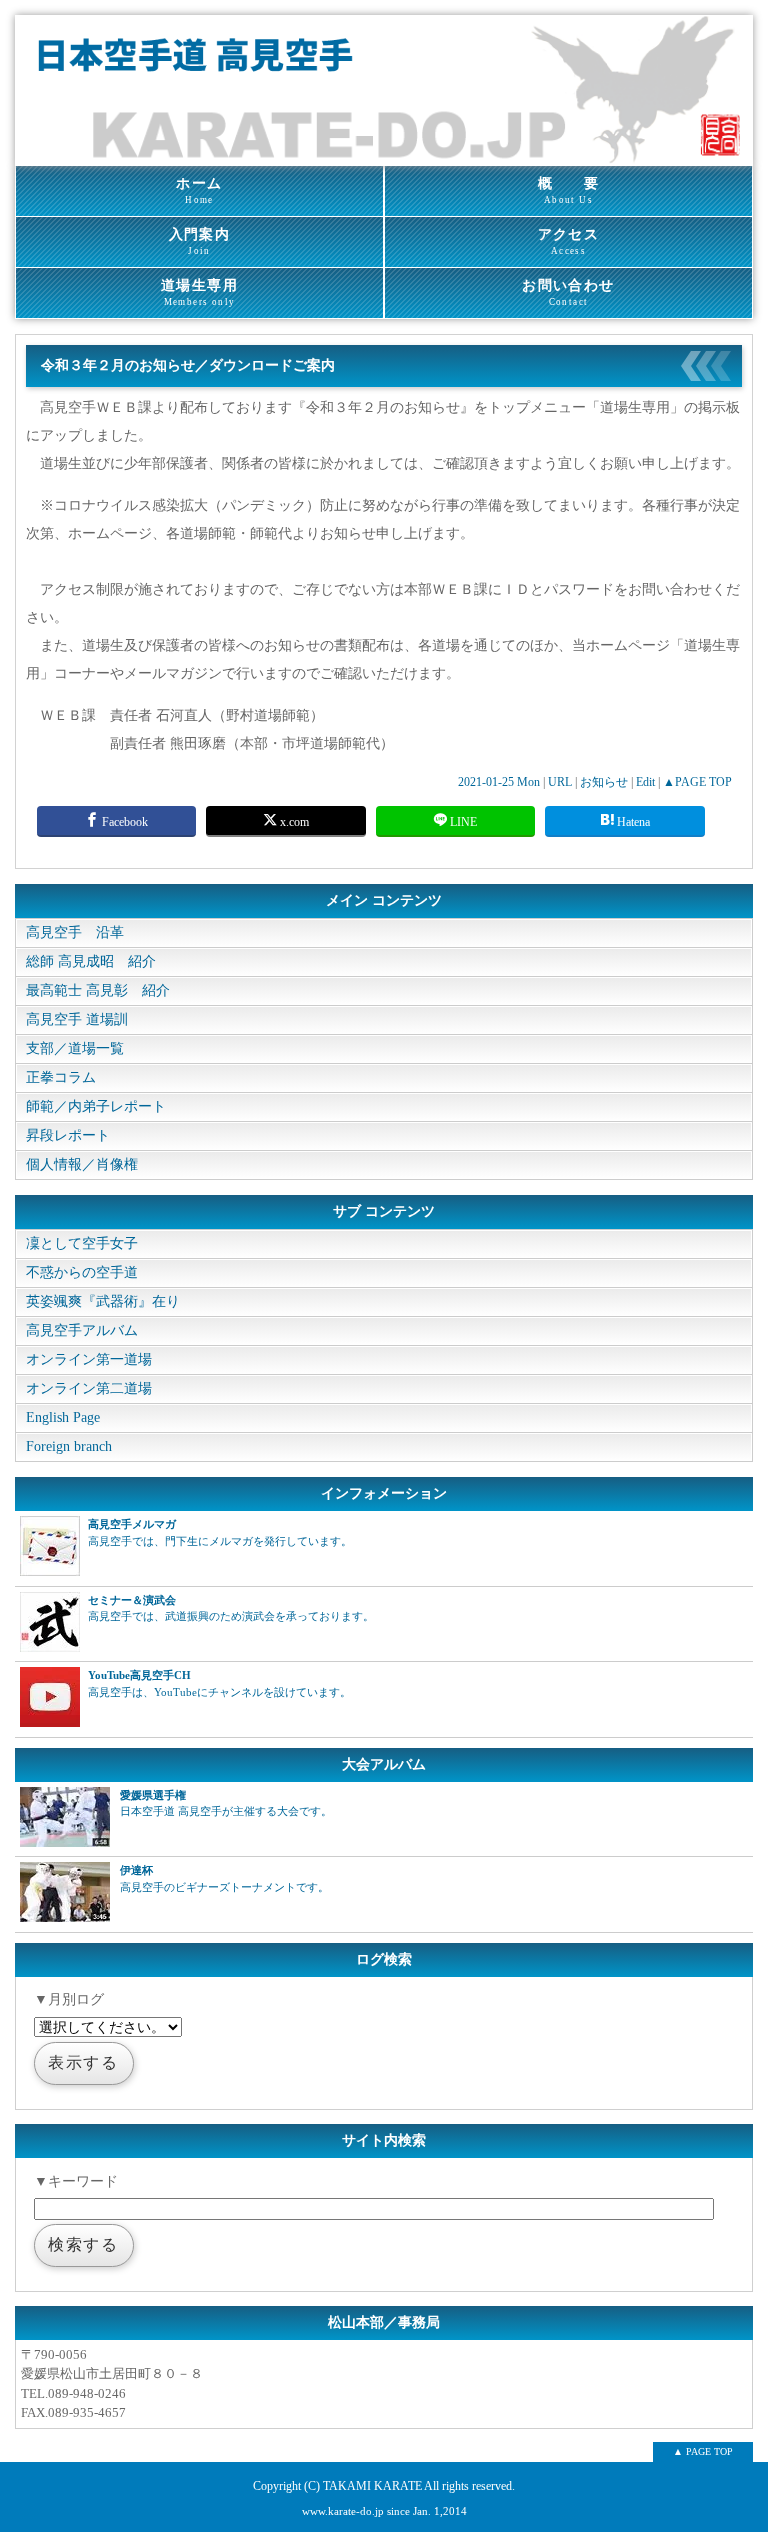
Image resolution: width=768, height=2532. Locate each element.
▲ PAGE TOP (703, 2451)
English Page (63, 1417)
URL (560, 782)
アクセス (569, 241)
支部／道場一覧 (75, 1048)
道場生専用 (199, 292)
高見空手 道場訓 (77, 1019)
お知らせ (604, 782)
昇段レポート (68, 1135)
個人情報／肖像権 (82, 1164)
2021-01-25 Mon (499, 782)
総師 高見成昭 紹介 (91, 961)
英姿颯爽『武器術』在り (103, 1301)
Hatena (632, 822)
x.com (293, 822)
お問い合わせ (568, 292)
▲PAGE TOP (697, 782)
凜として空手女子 (82, 1243)
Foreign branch (69, 1446)
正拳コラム (61, 1077)
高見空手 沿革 (75, 932)
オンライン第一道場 (89, 1359)
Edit (645, 782)
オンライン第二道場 (89, 1388)
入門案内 (200, 241)
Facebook (123, 822)
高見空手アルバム (82, 1330)
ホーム (199, 190)
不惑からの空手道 (82, 1272)
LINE (462, 822)
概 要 (569, 190)
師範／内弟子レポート (96, 1106)
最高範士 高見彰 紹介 (98, 990)
